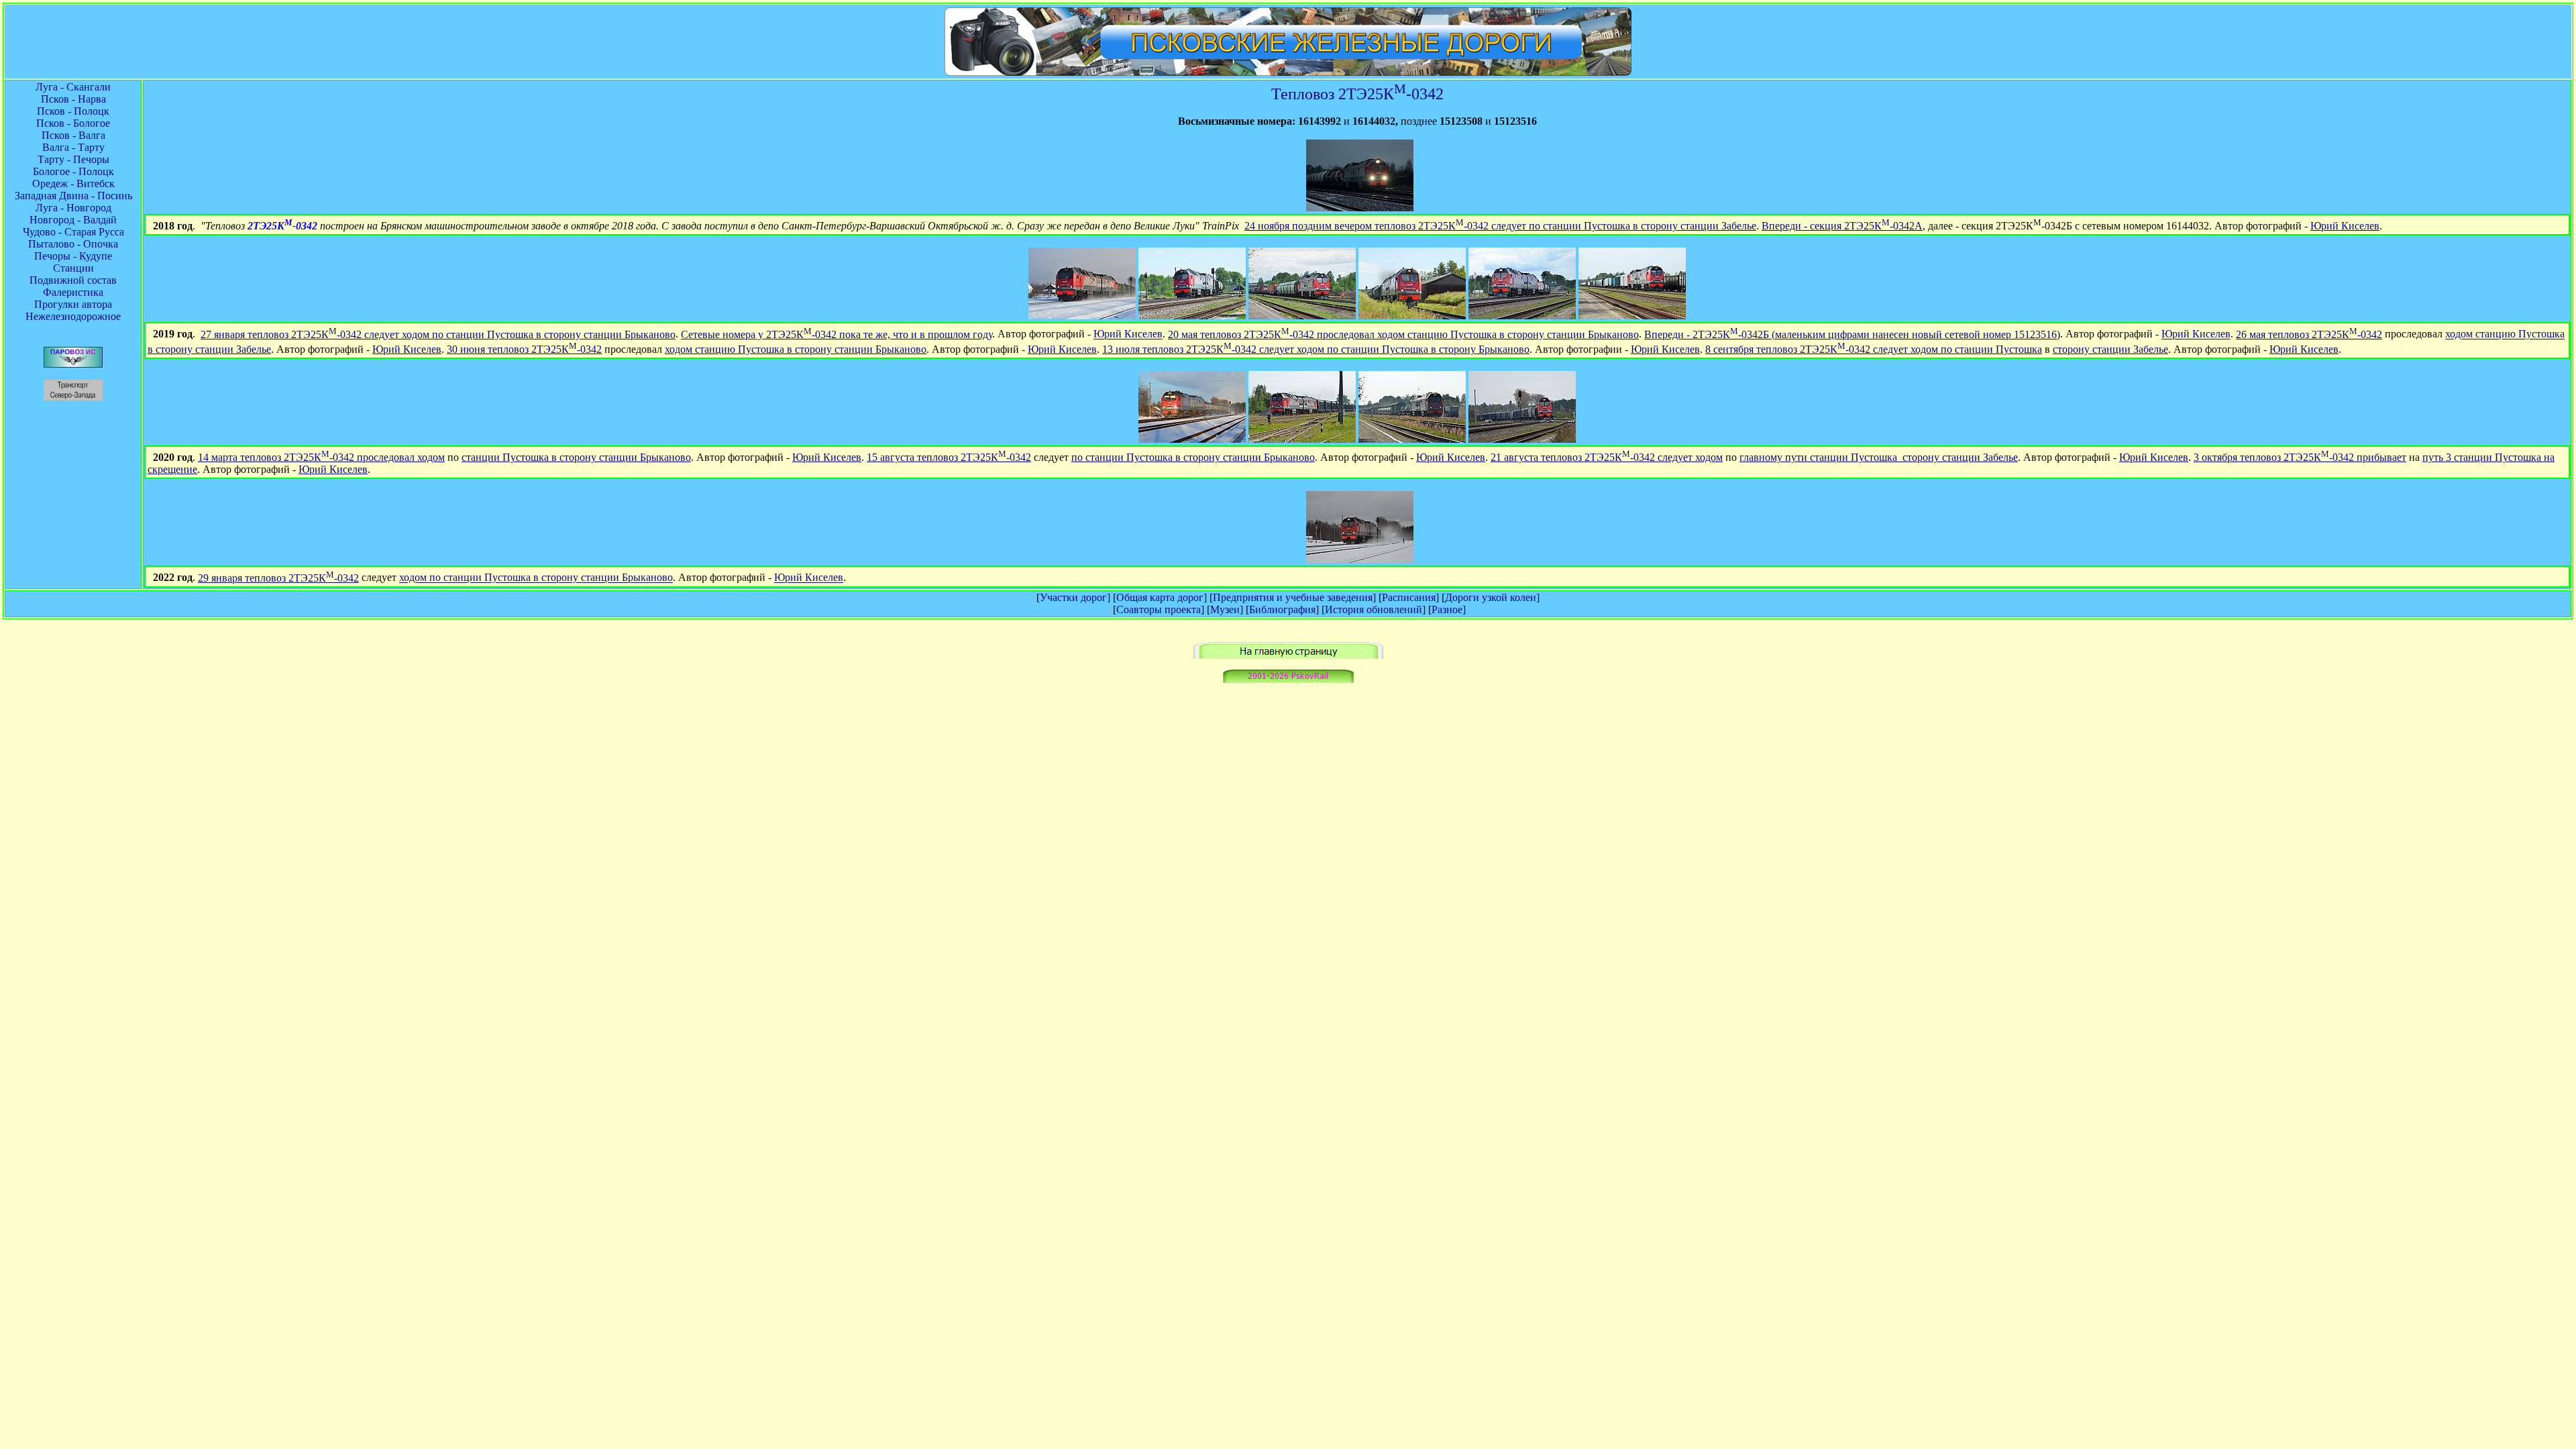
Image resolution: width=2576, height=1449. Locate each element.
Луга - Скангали (73, 87)
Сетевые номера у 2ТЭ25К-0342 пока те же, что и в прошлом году (837, 334)
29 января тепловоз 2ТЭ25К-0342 (278, 578)
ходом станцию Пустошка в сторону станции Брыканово (796, 349)
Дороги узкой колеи (1491, 597)
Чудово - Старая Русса (73, 232)
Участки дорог (1073, 597)
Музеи (1225, 609)
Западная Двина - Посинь (73, 196)
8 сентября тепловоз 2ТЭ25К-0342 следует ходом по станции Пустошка (1874, 349)
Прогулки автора (73, 304)
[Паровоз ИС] (73, 364)
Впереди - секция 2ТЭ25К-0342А (1842, 226)
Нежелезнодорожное (73, 316)
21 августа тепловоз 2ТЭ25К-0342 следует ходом (1607, 457)
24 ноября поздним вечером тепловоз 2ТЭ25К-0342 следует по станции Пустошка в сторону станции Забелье (1500, 226)
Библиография (1282, 609)
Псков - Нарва (73, 99)
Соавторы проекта (1159, 609)
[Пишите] (1288, 679)
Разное (1447, 609)
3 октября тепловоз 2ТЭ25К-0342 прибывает (2300, 457)
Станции (73, 268)
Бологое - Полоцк (73, 171)
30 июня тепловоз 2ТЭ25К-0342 (524, 349)
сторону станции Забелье (2110, 349)
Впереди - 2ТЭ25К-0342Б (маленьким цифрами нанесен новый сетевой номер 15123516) (1852, 334)
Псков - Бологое (73, 123)
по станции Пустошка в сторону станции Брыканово (1193, 457)
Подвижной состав (73, 280)
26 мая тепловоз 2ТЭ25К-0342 (2309, 334)
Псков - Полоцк (73, 111)
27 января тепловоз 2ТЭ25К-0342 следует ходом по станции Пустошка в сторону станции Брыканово (438, 334)
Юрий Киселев (2345, 226)
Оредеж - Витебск (73, 183)
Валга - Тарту (73, 147)
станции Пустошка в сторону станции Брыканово (576, 457)
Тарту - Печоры (73, 159)
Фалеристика (73, 292)
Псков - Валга (73, 135)
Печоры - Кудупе (73, 256)
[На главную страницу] (1288, 655)
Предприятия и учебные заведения (1293, 597)
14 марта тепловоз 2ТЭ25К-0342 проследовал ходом (321, 457)
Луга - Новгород (73, 208)
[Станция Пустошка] (1360, 208)
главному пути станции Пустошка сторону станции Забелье (1879, 457)
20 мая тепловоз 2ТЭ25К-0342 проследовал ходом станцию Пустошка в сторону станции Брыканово (1403, 334)
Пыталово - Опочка (73, 244)
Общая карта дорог (1160, 597)
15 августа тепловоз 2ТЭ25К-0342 (949, 457)
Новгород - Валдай (73, 220)
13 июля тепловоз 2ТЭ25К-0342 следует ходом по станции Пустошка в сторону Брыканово (1316, 349)
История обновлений (1374, 609)
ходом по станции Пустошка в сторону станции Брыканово (536, 578)
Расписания (1409, 597)
